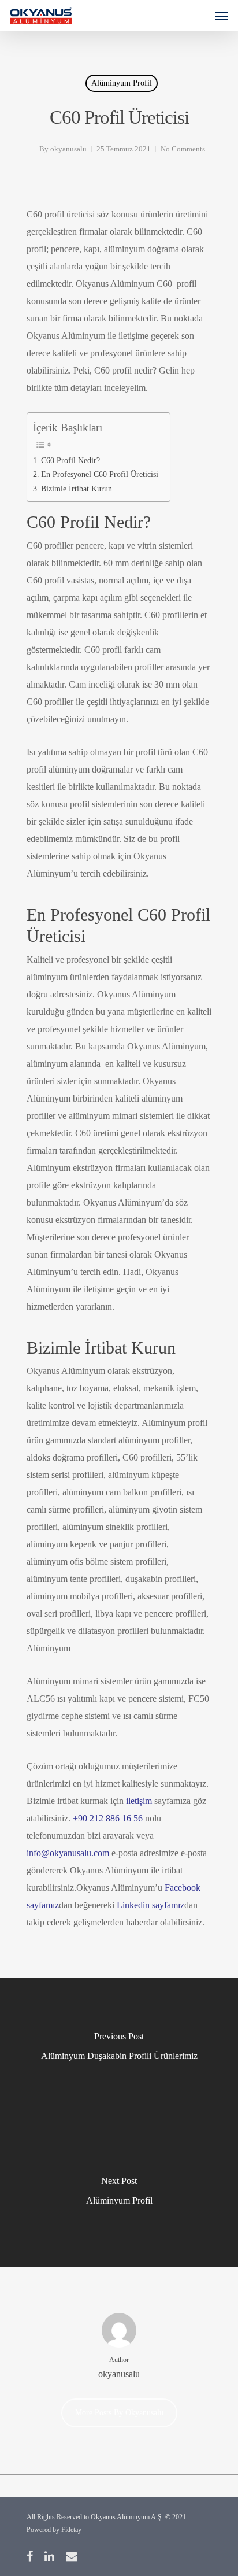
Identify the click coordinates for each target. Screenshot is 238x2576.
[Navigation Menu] (221, 16)
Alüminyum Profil (122, 83)
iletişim (139, 1801)
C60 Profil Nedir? (70, 460)
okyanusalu (68, 149)
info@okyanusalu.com (68, 1853)
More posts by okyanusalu (119, 2413)
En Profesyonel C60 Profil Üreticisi (100, 474)
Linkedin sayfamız (150, 1905)
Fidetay (71, 2530)
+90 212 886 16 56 (108, 1818)
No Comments (183, 149)
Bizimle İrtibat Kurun (77, 489)
